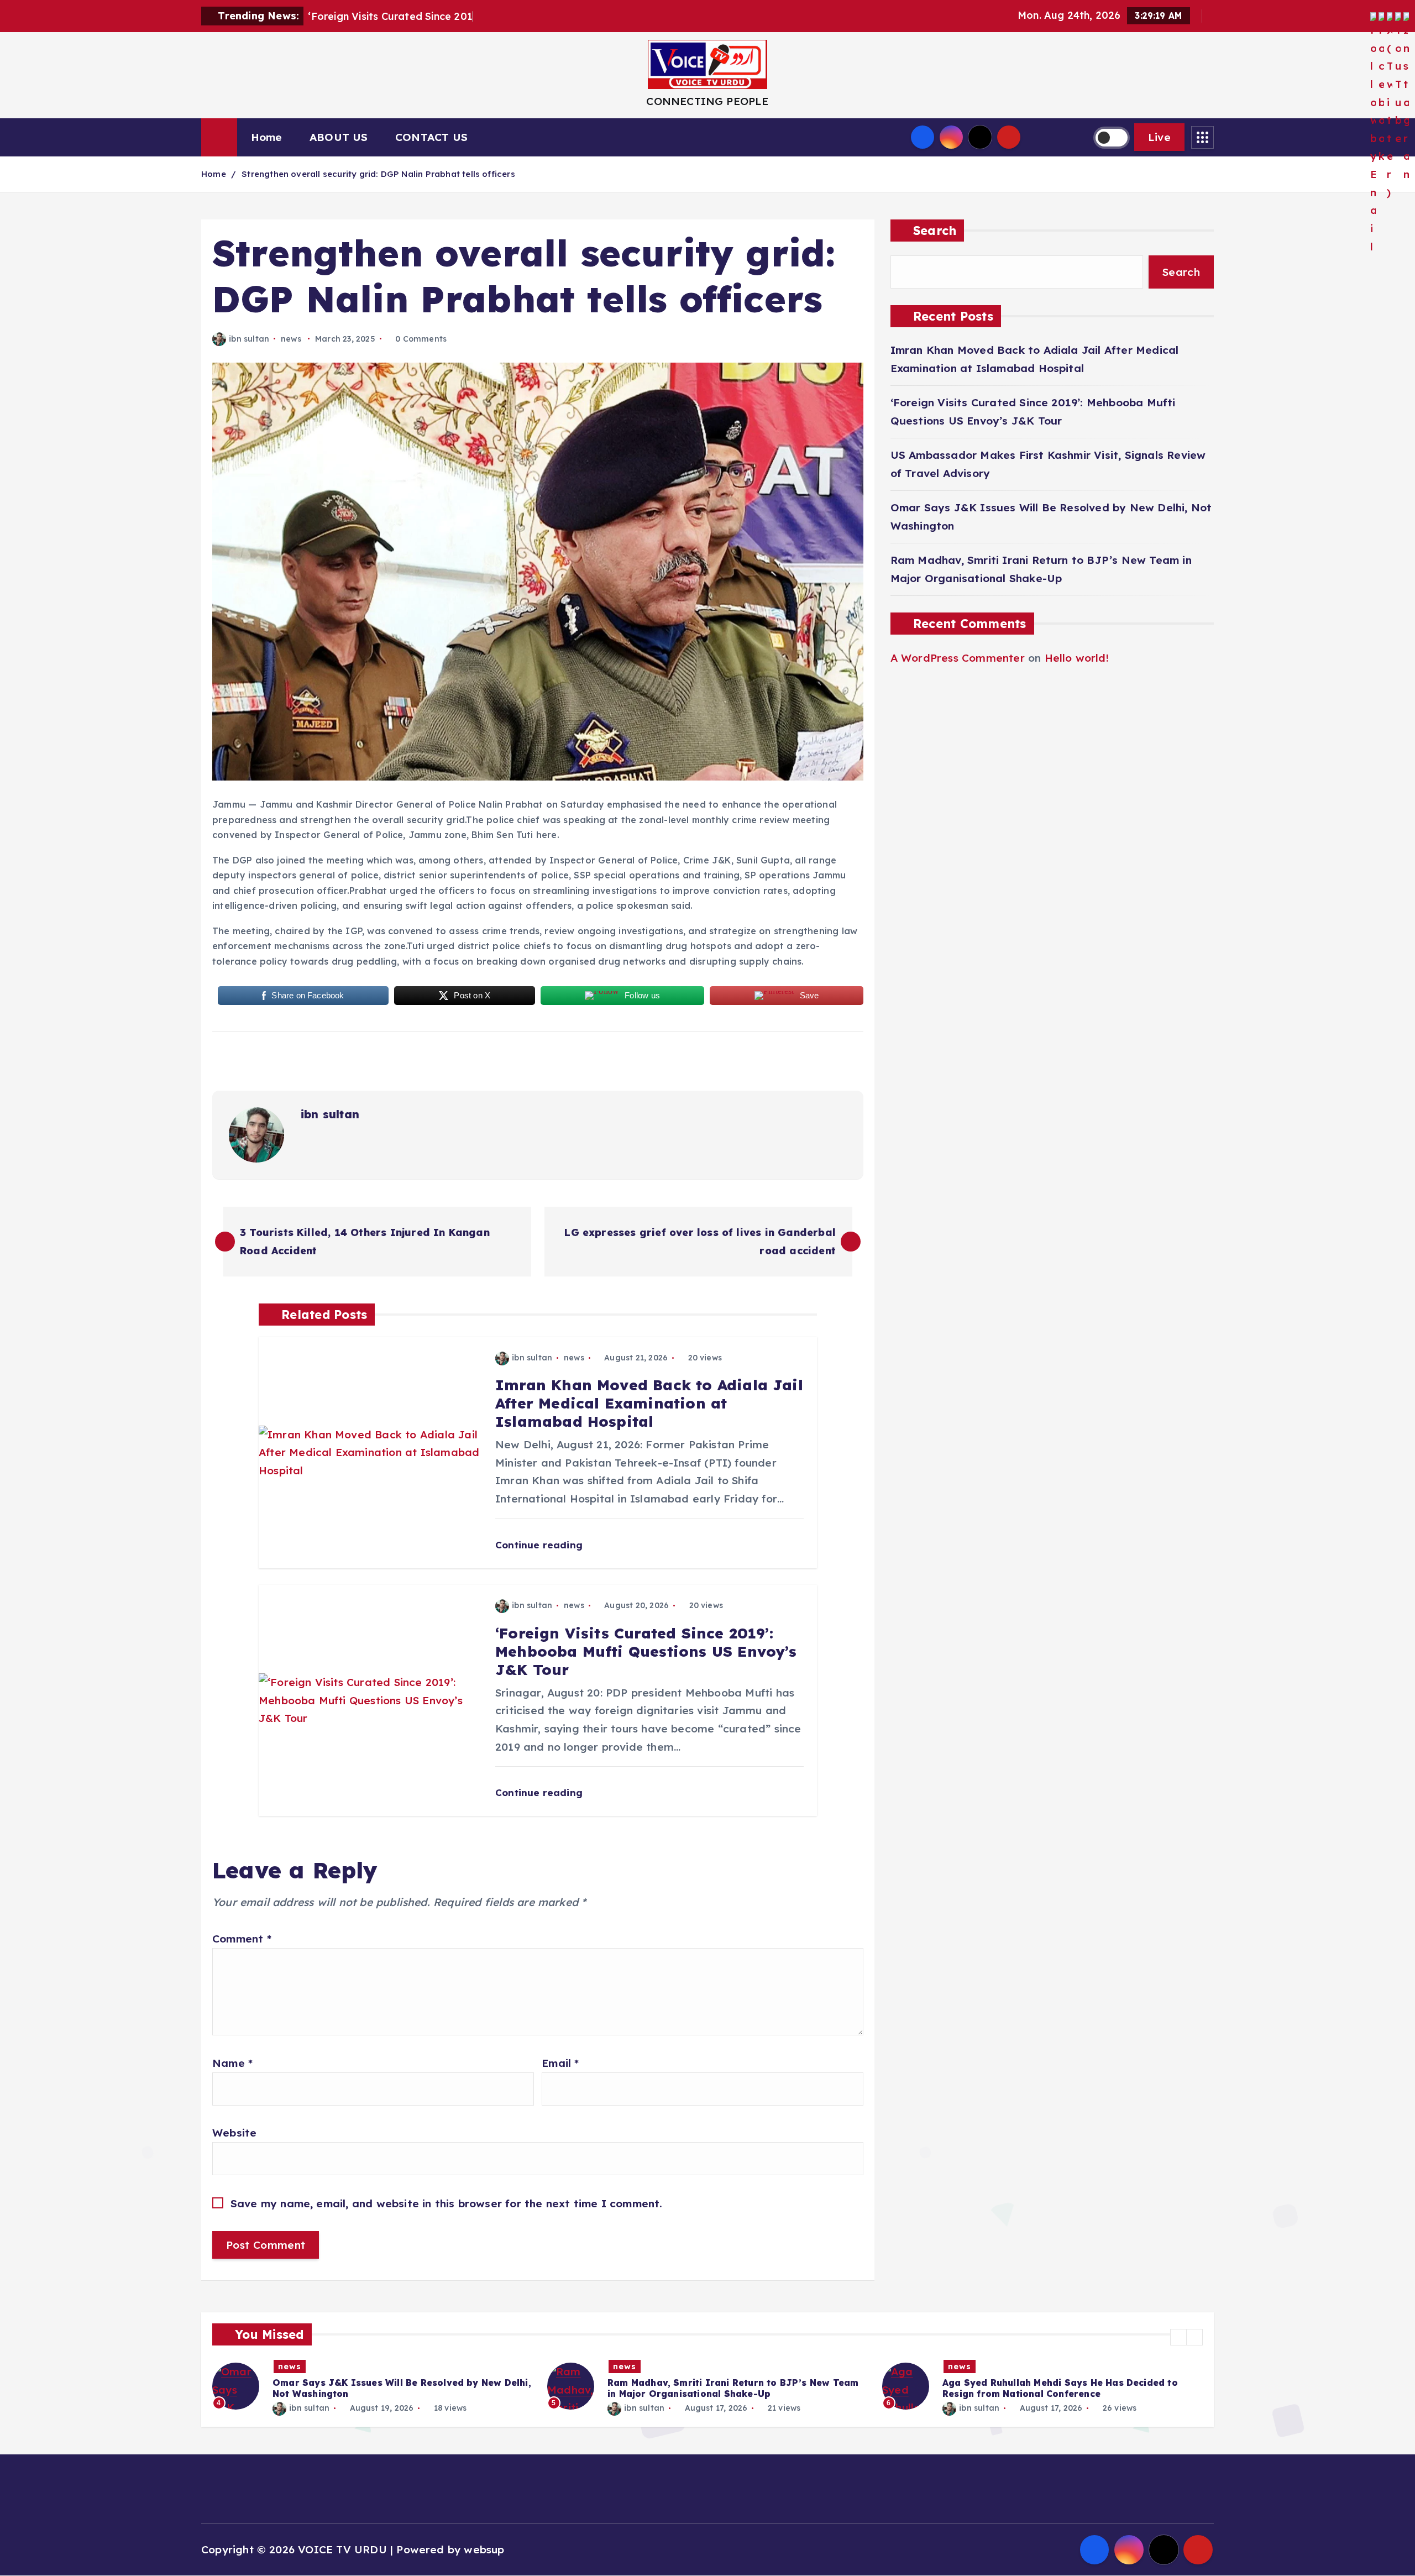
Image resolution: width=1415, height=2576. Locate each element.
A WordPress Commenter (958, 658)
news (291, 339)
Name (232, 2063)
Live (1159, 137)
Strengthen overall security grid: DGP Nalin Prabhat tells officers (378, 174)
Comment (242, 1939)
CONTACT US (431, 137)
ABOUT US (339, 137)
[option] (373, 2386)
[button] (1178, 2337)
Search (935, 230)
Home (267, 137)
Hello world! (1077, 658)
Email (560, 2063)
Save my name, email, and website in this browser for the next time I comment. (447, 2203)
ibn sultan (249, 339)
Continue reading (540, 1545)
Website (234, 2133)
